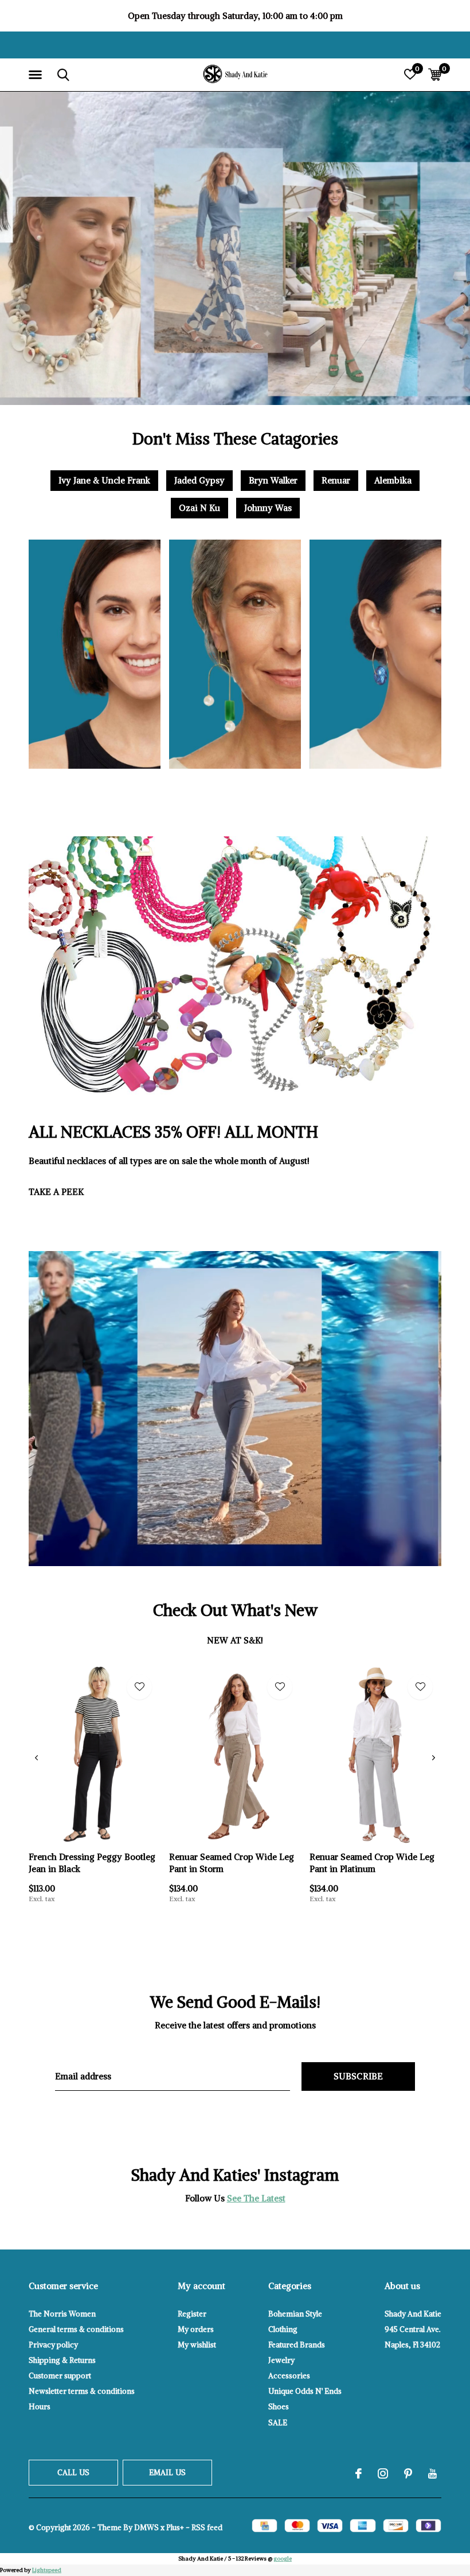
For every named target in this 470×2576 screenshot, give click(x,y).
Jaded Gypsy (199, 480)
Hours (40, 2407)
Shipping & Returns (62, 2360)
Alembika (393, 480)
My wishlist (197, 2345)
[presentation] (36, 1758)
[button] (37, 75)
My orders (196, 2329)
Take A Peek (56, 1192)
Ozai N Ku (199, 508)
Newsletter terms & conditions (82, 2391)
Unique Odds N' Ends (305, 2391)
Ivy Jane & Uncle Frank (104, 480)
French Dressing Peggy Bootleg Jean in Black (92, 1863)
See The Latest (256, 2198)
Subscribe (359, 2076)
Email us (167, 2473)
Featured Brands (297, 2345)
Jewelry (281, 2360)
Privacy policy (53, 2345)
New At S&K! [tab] (235, 1640)
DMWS (146, 2528)
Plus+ (175, 2528)
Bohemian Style (295, 2314)
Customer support (60, 2376)
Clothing (283, 2329)
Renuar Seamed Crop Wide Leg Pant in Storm (232, 1863)
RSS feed (207, 2528)
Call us (73, 2473)
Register (192, 2314)
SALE (278, 2423)
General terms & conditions (76, 2329)
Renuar (336, 480)
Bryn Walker (273, 480)
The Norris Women (62, 2314)
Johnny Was (268, 508)
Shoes (279, 2407)
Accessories (289, 2376)
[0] (435, 74)
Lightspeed (47, 2570)
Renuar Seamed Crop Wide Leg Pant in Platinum (372, 1863)
